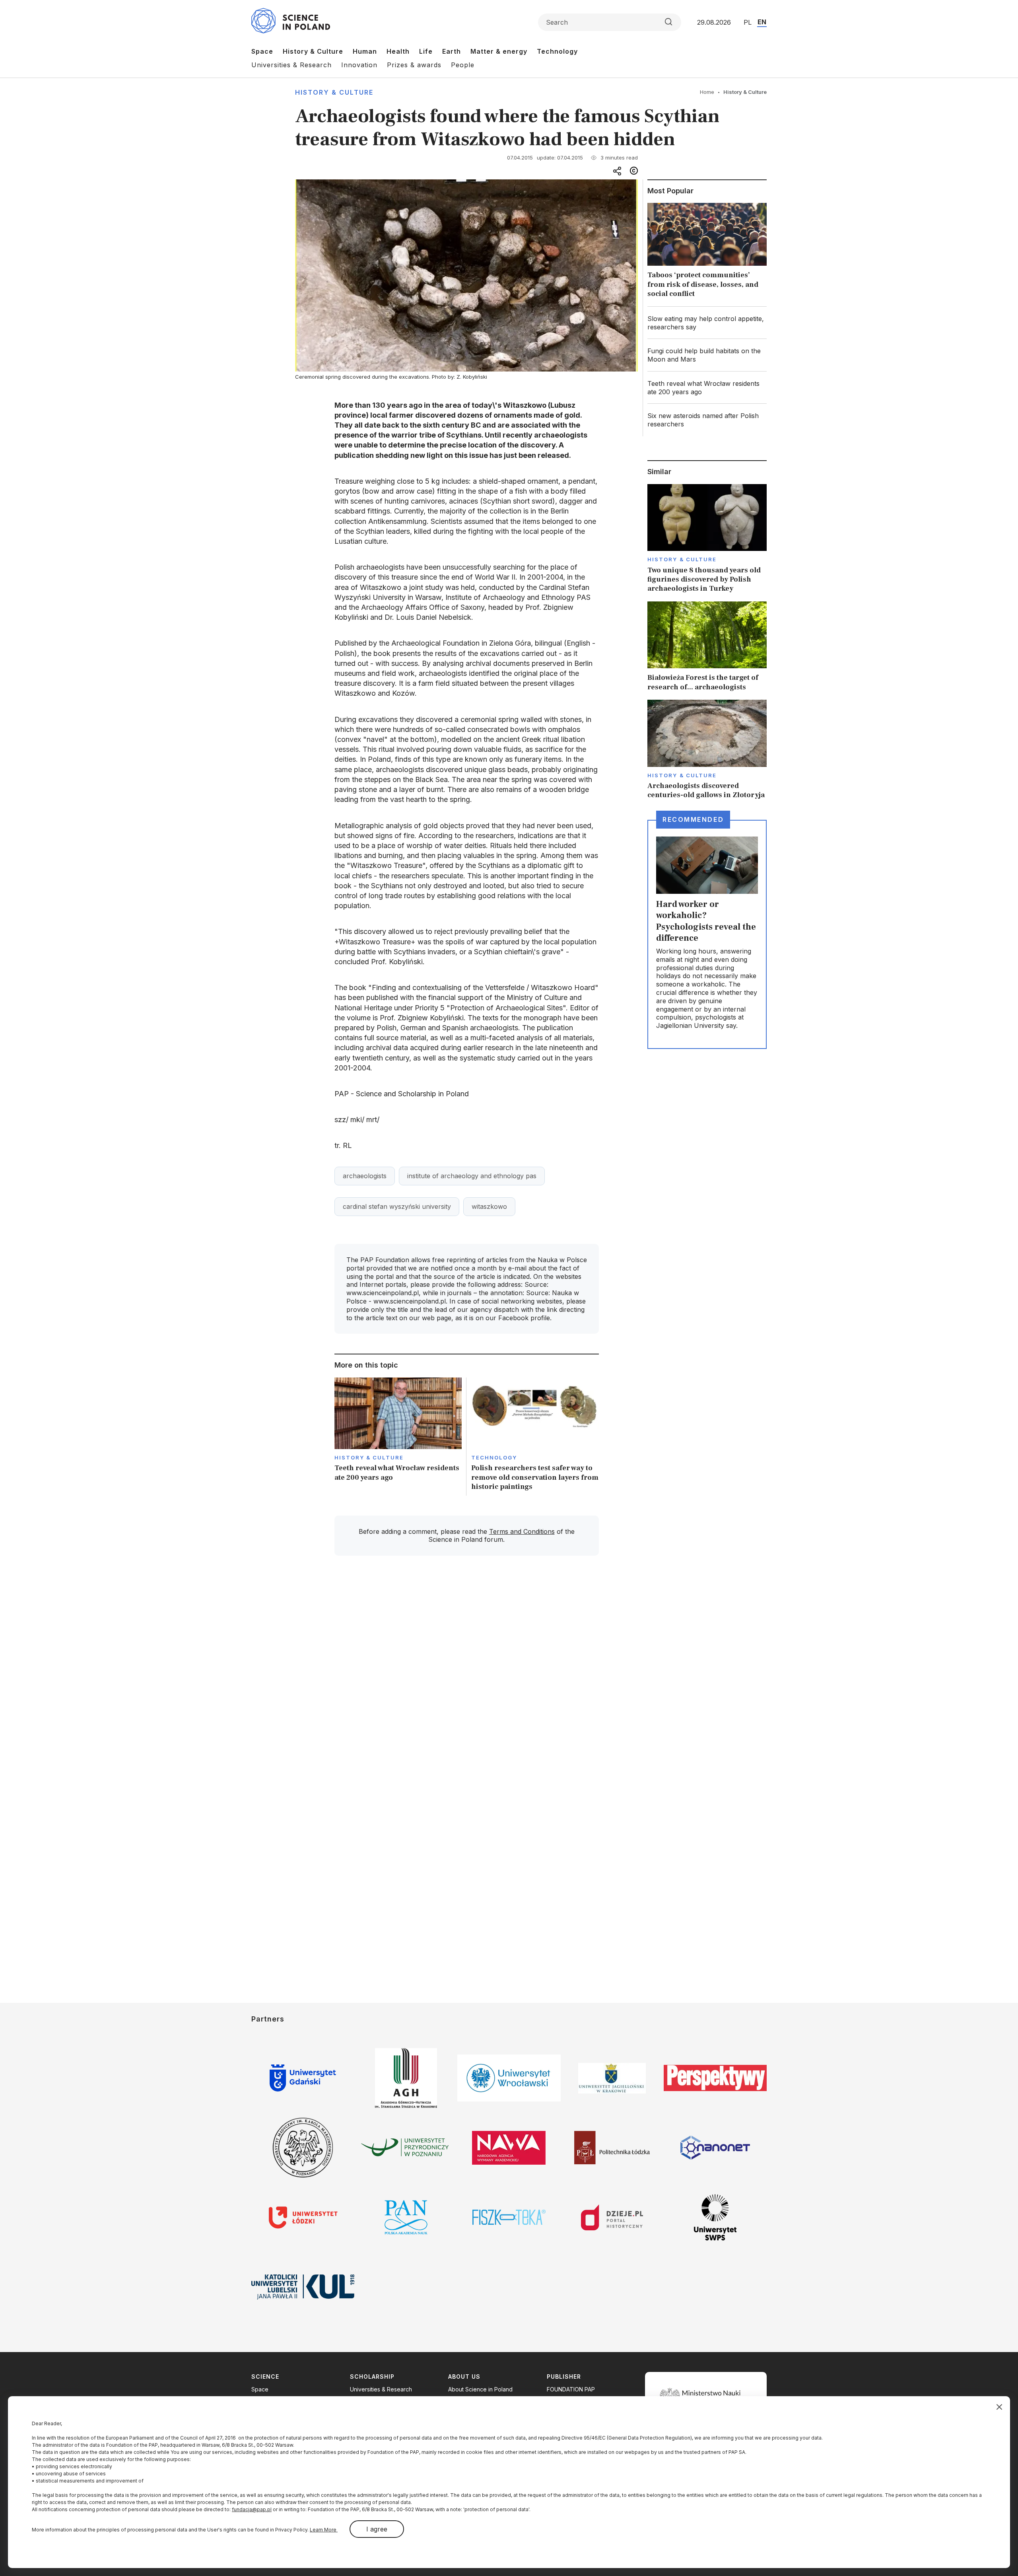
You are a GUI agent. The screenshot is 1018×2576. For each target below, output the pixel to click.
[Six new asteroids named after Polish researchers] (707, 420)
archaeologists (365, 1176)
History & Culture (313, 51)
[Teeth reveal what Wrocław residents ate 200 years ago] (398, 1437)
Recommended (693, 819)
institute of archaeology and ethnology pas (472, 1176)
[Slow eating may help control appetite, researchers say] (707, 323)
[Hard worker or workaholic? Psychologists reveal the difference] (707, 934)
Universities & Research (291, 65)
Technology (557, 51)
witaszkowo (489, 1206)
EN (762, 22)
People (463, 65)
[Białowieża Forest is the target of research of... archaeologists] (707, 647)
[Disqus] (466, 1675)
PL (748, 22)
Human (365, 51)
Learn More (324, 2530)
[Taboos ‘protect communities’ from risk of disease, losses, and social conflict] (707, 252)
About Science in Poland (480, 2389)
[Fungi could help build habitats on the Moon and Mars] (707, 355)
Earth (452, 51)
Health (398, 51)
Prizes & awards (414, 65)
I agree (377, 2529)
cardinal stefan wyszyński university (397, 1206)
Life (426, 51)
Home (707, 92)
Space (262, 51)
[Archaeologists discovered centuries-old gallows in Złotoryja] (707, 750)
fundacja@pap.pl (252, 2509)
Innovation (359, 65)
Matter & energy (499, 51)
